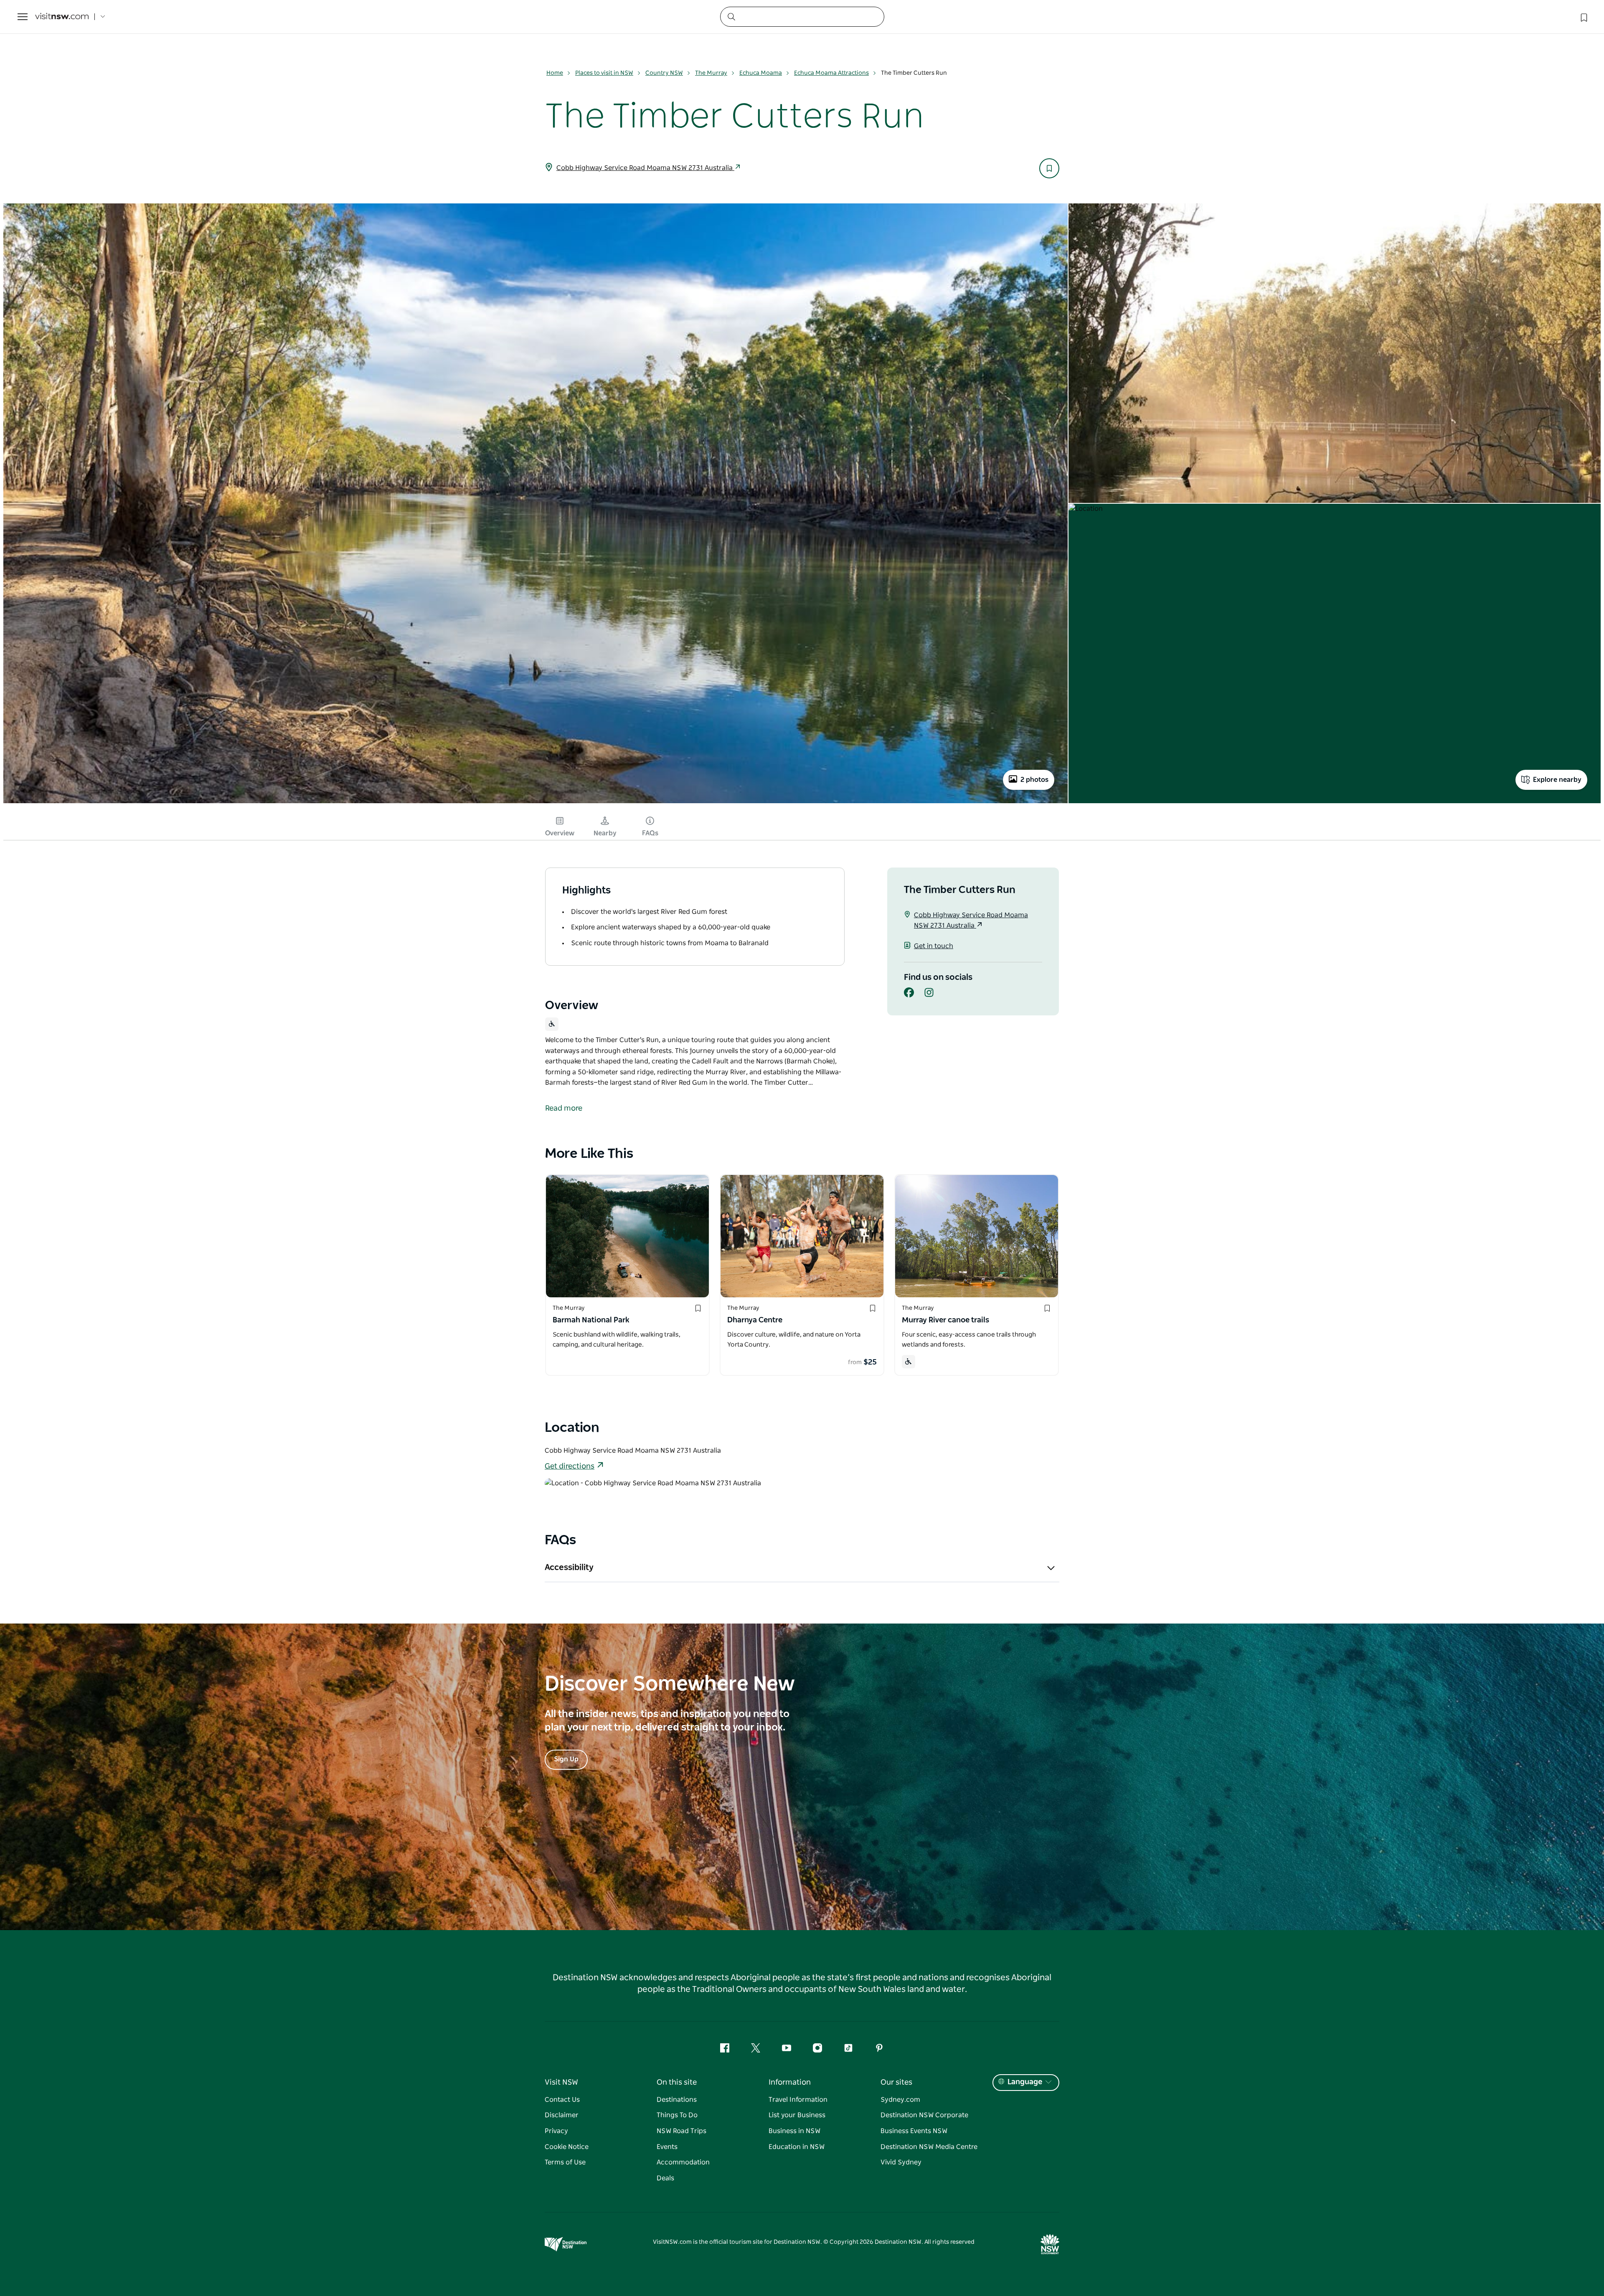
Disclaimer (562, 2115)
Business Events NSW (914, 2131)
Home (555, 73)
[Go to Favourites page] (1583, 17)
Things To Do (677, 2115)
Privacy (556, 2131)
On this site (677, 2083)
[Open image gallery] (536, 803)
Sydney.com (900, 2100)
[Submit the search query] (731, 16)
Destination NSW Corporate (924, 2115)
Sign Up (566, 1759)
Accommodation (683, 2162)
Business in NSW (794, 2131)
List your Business (797, 2115)
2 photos (1034, 780)
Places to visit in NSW (604, 73)
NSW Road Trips (681, 2131)
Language (1025, 2082)
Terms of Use (565, 2162)
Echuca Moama (761, 73)
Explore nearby (1557, 780)
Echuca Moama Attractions (831, 73)
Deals (665, 2178)
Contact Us (562, 2100)
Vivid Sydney (901, 2162)
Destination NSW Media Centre (929, 2147)
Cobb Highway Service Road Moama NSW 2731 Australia (645, 168)
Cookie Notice (567, 2147)
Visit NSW (561, 2083)
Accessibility (569, 1568)
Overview (560, 833)
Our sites (896, 2083)
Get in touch (934, 946)
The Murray (711, 73)
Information (790, 2083)
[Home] (62, 17)
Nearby (605, 833)
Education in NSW (797, 2147)
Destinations (677, 2100)
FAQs (650, 833)
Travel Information (798, 2100)
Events (667, 2147)
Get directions (570, 1466)
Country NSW (664, 73)
